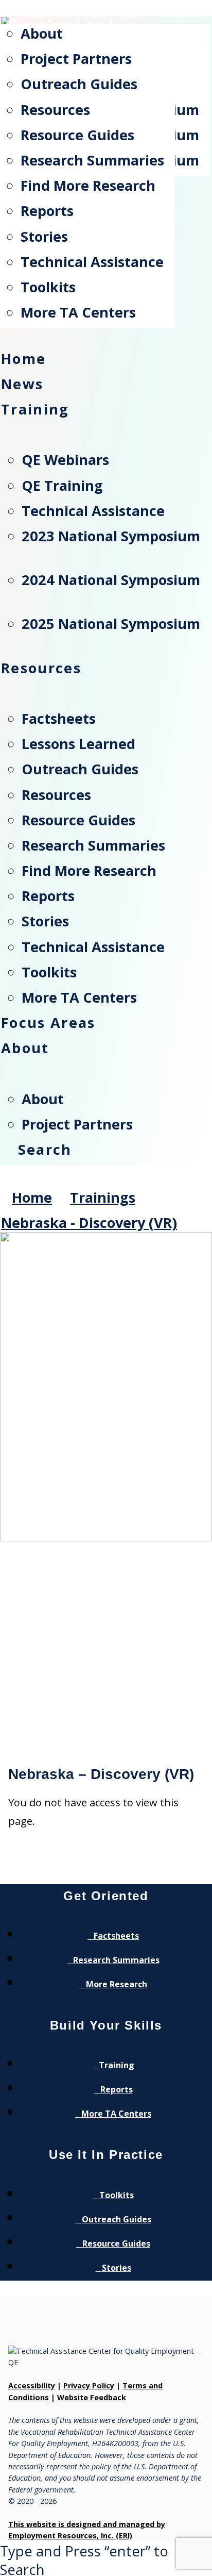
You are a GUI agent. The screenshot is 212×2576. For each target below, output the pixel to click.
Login (129, 13)
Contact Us (175, 13)
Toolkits (117, 2195)
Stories (117, 2268)
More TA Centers (116, 2114)
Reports (117, 2089)
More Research (117, 1984)
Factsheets (116, 1936)
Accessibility (32, 2386)
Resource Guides (116, 2243)
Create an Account (66, 13)
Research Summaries (116, 1960)
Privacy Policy (89, 2386)
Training (117, 2065)
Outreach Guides (117, 2219)
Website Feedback (92, 2397)
